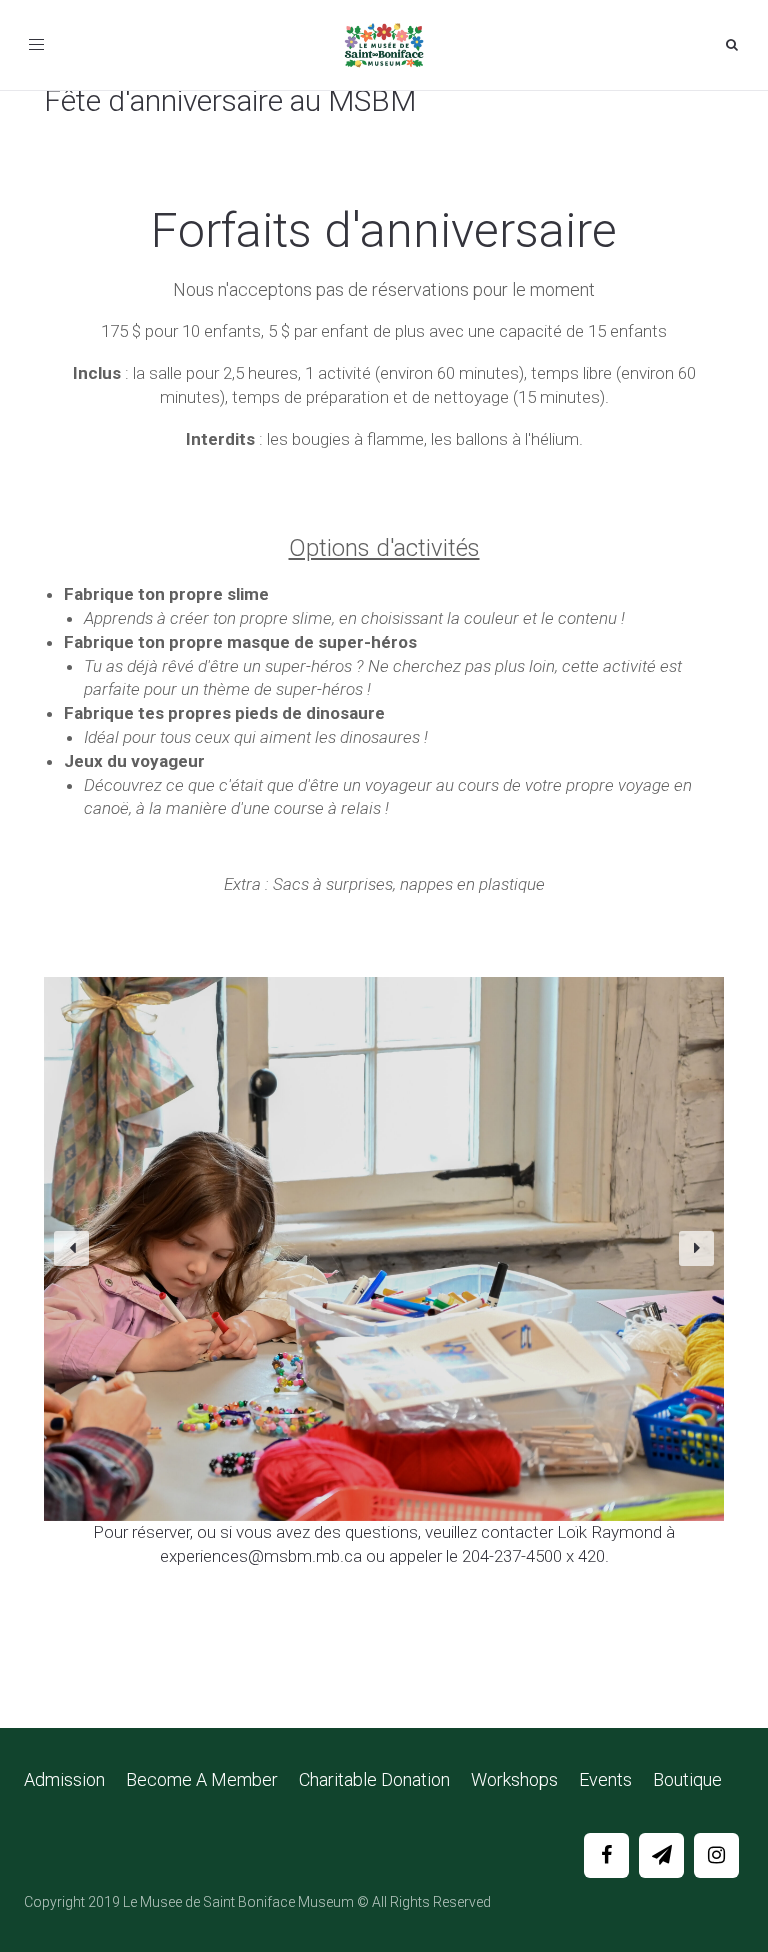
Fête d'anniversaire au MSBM (230, 100)
